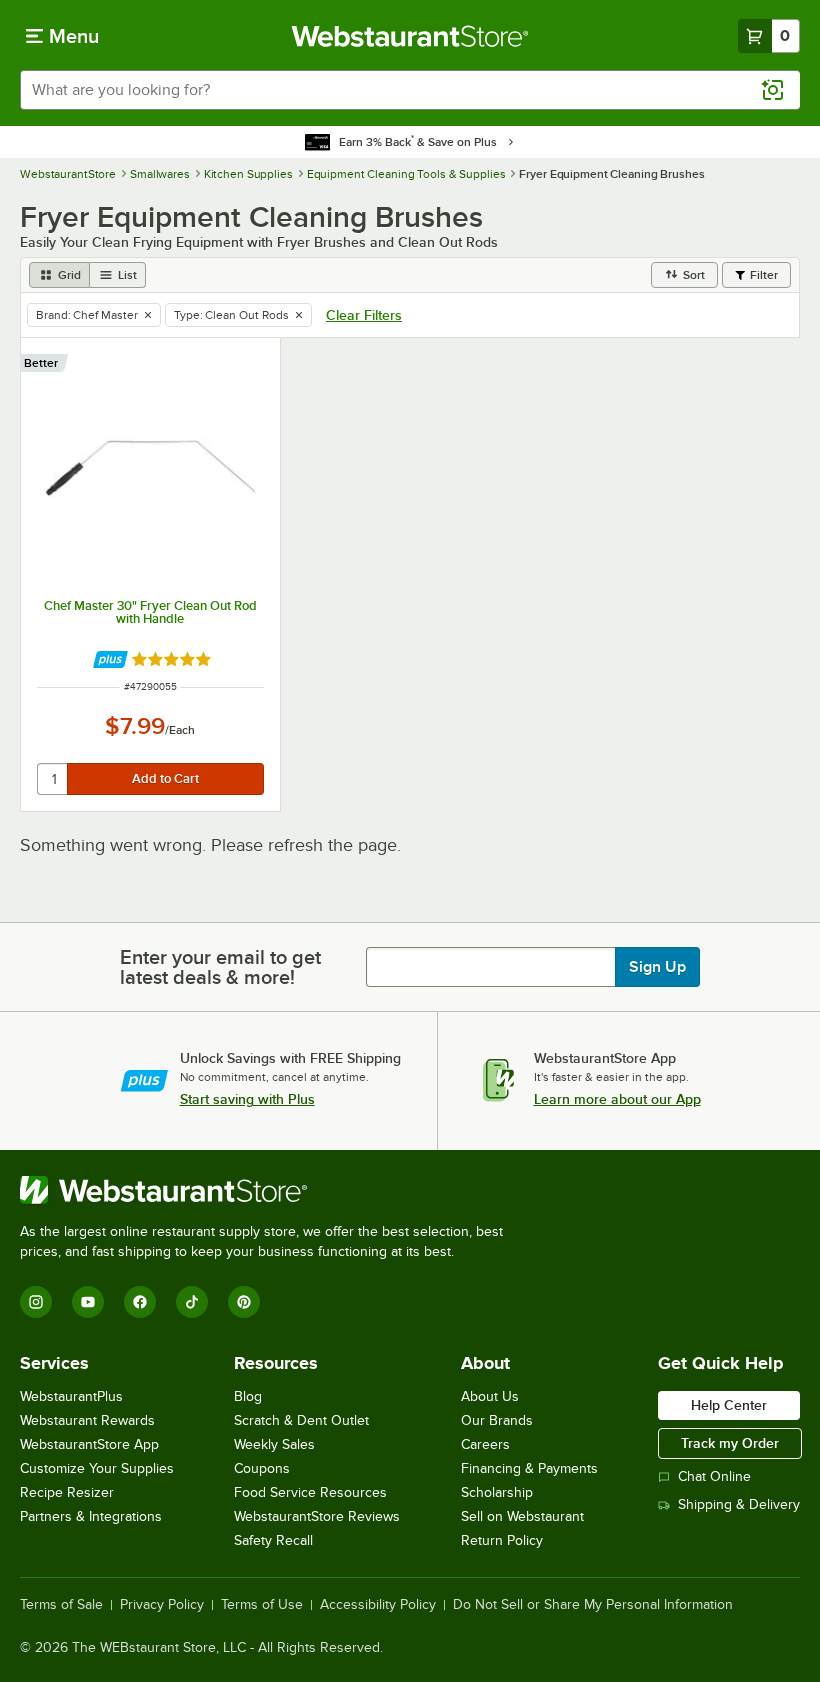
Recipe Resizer (67, 1492)
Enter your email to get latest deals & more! (220, 967)
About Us (490, 1396)
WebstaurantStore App (89, 1444)
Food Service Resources (310, 1492)
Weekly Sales (274, 1444)
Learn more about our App (617, 1099)
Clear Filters (364, 315)
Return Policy (502, 1540)
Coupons (262, 1468)
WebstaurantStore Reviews (317, 1516)
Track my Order (730, 1443)
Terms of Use (262, 1605)
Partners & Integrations (91, 1516)
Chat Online (714, 1476)
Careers (485, 1444)
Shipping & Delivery (739, 1504)
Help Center (729, 1405)
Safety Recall (273, 1540)
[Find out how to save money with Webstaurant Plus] (110, 659)
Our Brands (497, 1420)
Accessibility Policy (378, 1605)
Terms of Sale (61, 1605)
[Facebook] (140, 1302)
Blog (248, 1396)
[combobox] (410, 90)
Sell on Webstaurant (522, 1516)
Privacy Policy (162, 1605)
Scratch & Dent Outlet (301, 1420)
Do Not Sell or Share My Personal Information (593, 1605)
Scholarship (497, 1492)
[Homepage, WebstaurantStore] (410, 36)
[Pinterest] (244, 1302)
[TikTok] (192, 1302)
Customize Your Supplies (97, 1468)
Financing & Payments (529, 1468)
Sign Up (657, 967)
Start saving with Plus (247, 1099)
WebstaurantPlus (71, 1396)
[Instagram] (36, 1302)
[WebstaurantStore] (270, 1190)
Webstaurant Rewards (87, 1420)
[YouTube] (88, 1302)
